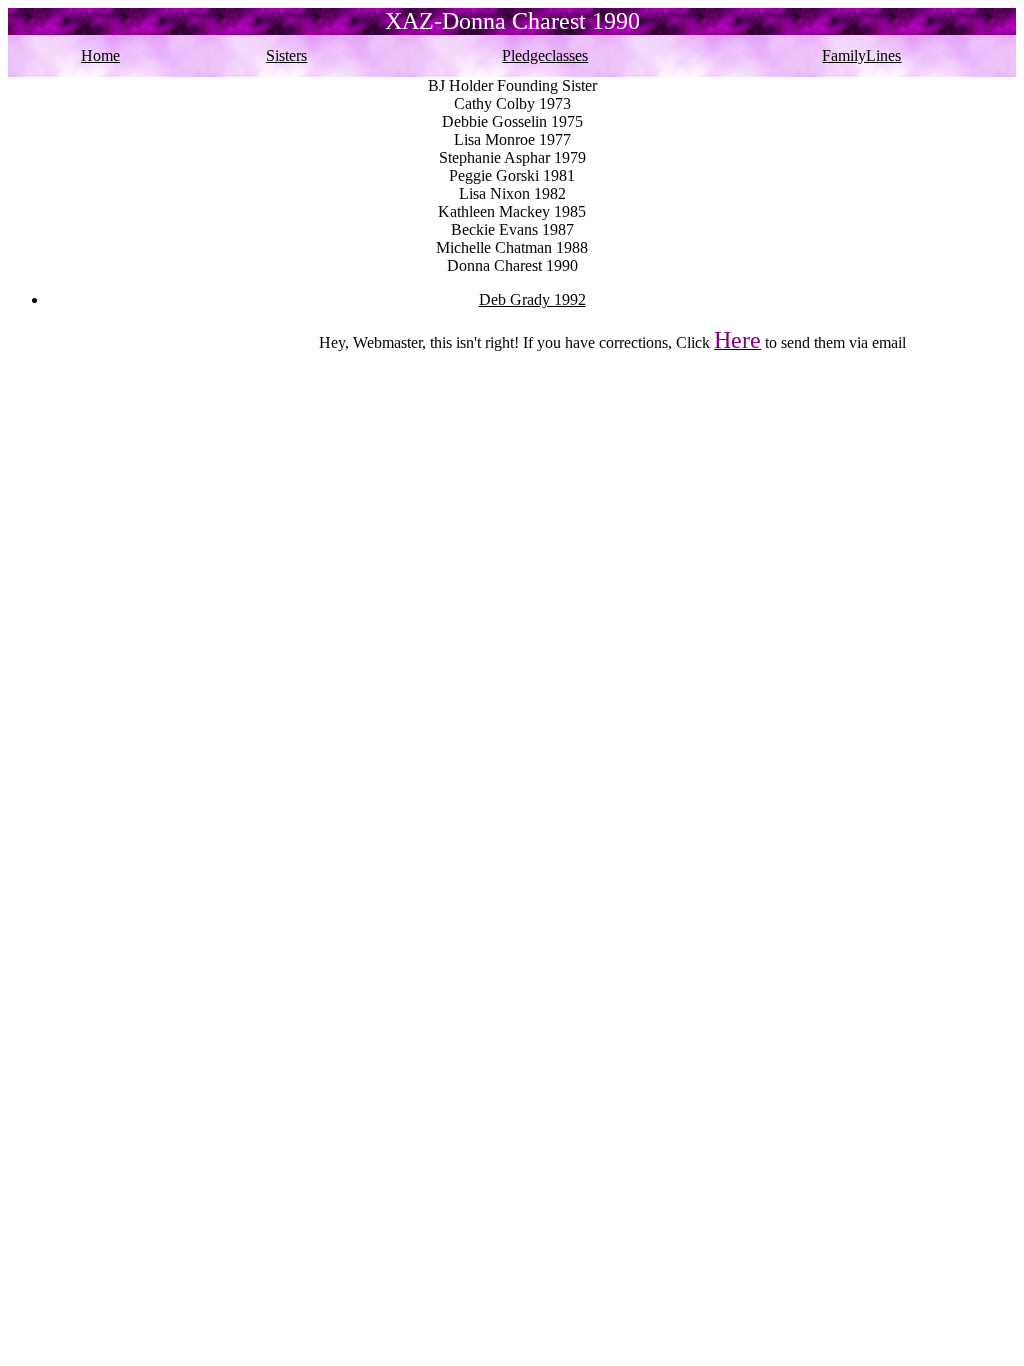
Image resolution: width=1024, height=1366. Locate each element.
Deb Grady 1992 (532, 299)
